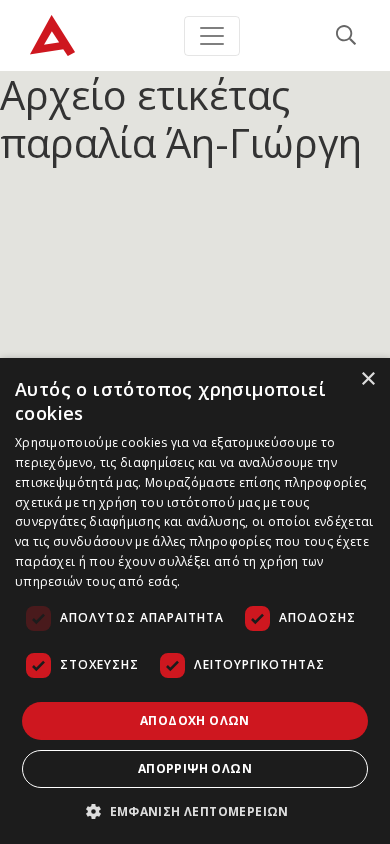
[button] (195, 811)
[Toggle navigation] (212, 36)
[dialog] (195, 601)
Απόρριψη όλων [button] (195, 768)
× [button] (367, 379)
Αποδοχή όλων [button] (195, 720)
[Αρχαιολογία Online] (52, 35)
